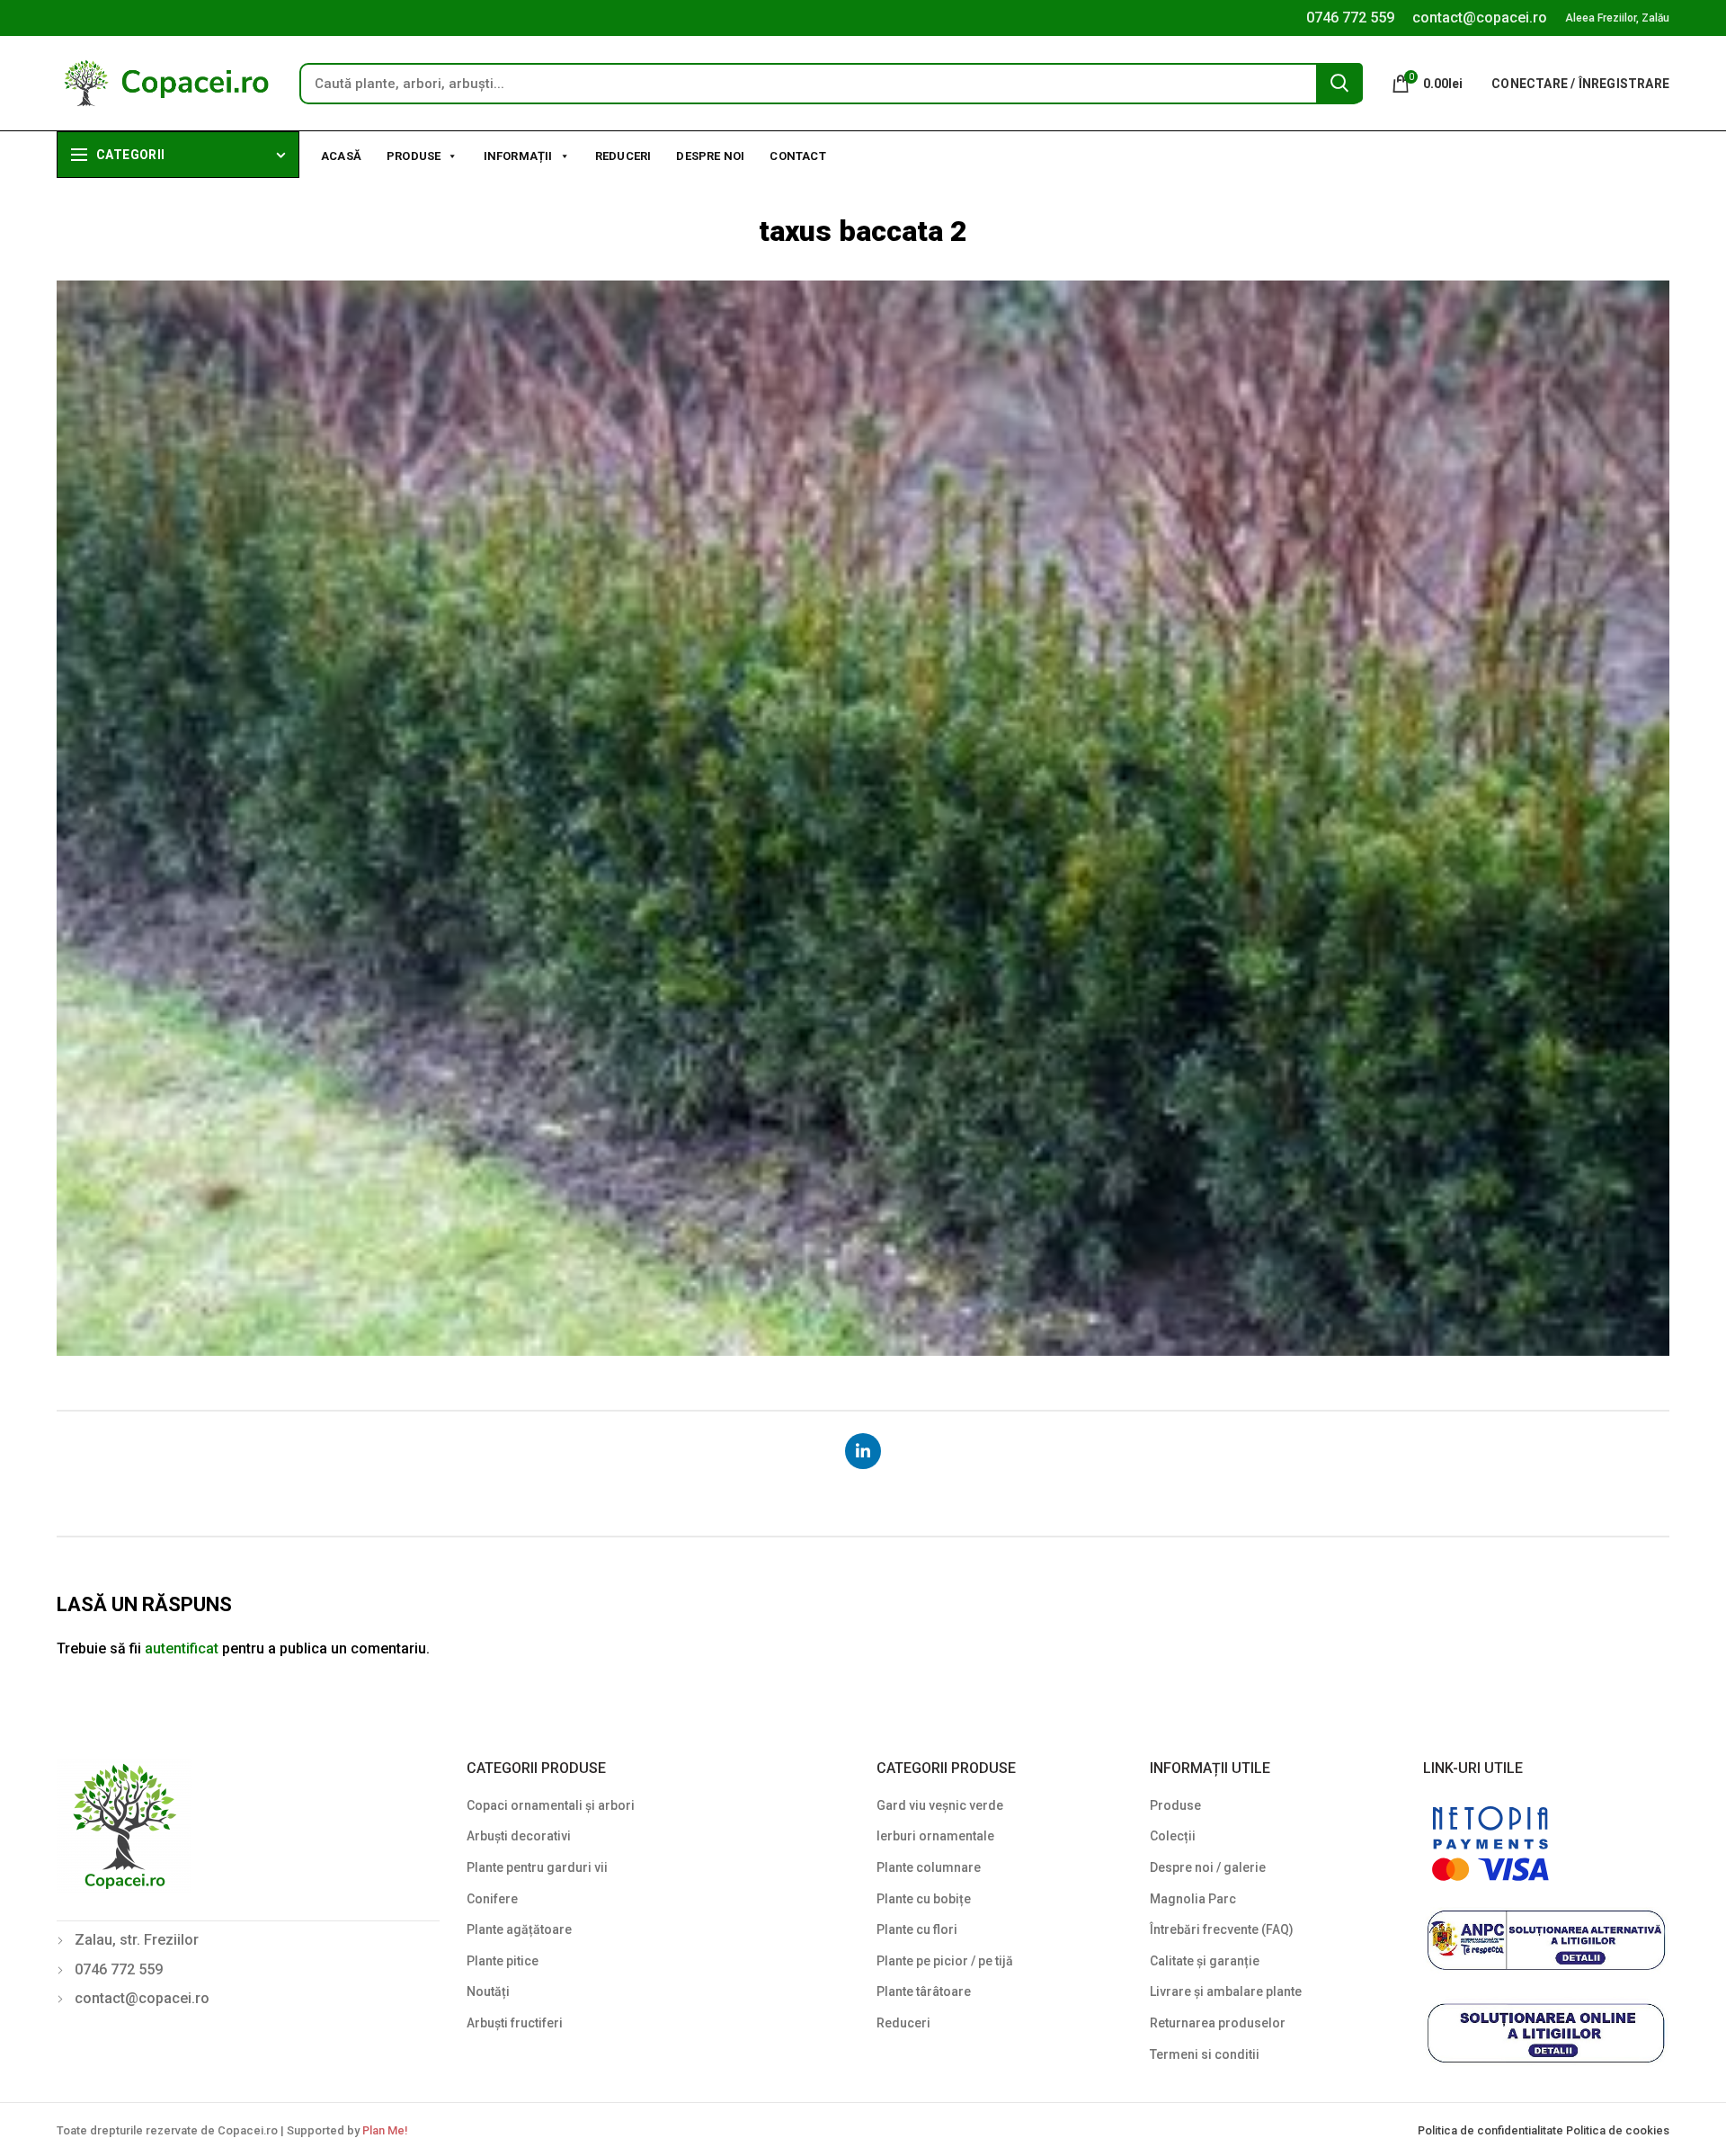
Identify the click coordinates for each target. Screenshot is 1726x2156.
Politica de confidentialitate (1492, 2130)
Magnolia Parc (1193, 1899)
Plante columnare (929, 1867)
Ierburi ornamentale (935, 1836)
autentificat (182, 1648)
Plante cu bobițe (924, 1899)
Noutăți (488, 1991)
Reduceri (623, 156)
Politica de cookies (1618, 2130)
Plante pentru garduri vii (537, 1867)
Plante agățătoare (519, 1929)
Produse (414, 156)
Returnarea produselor (1218, 2023)
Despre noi (710, 156)
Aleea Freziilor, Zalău (1617, 18)
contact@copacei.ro (1480, 18)
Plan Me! (385, 2130)
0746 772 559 (1350, 18)
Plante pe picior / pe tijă (945, 1961)
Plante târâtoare (924, 1991)
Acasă (341, 156)
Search (1339, 83)
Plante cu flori (917, 1929)
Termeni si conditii (1205, 2054)
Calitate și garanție (1205, 1961)
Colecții (1173, 1836)
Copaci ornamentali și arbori (551, 1805)
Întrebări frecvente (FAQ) (1222, 1929)
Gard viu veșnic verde (940, 1805)
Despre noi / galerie (1208, 1867)
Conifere (492, 1899)
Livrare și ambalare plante (1226, 1991)
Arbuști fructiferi (515, 2023)
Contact (797, 156)
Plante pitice (503, 1961)
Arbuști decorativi (519, 1836)
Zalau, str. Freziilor (137, 1940)
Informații (518, 156)
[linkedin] (863, 1451)
